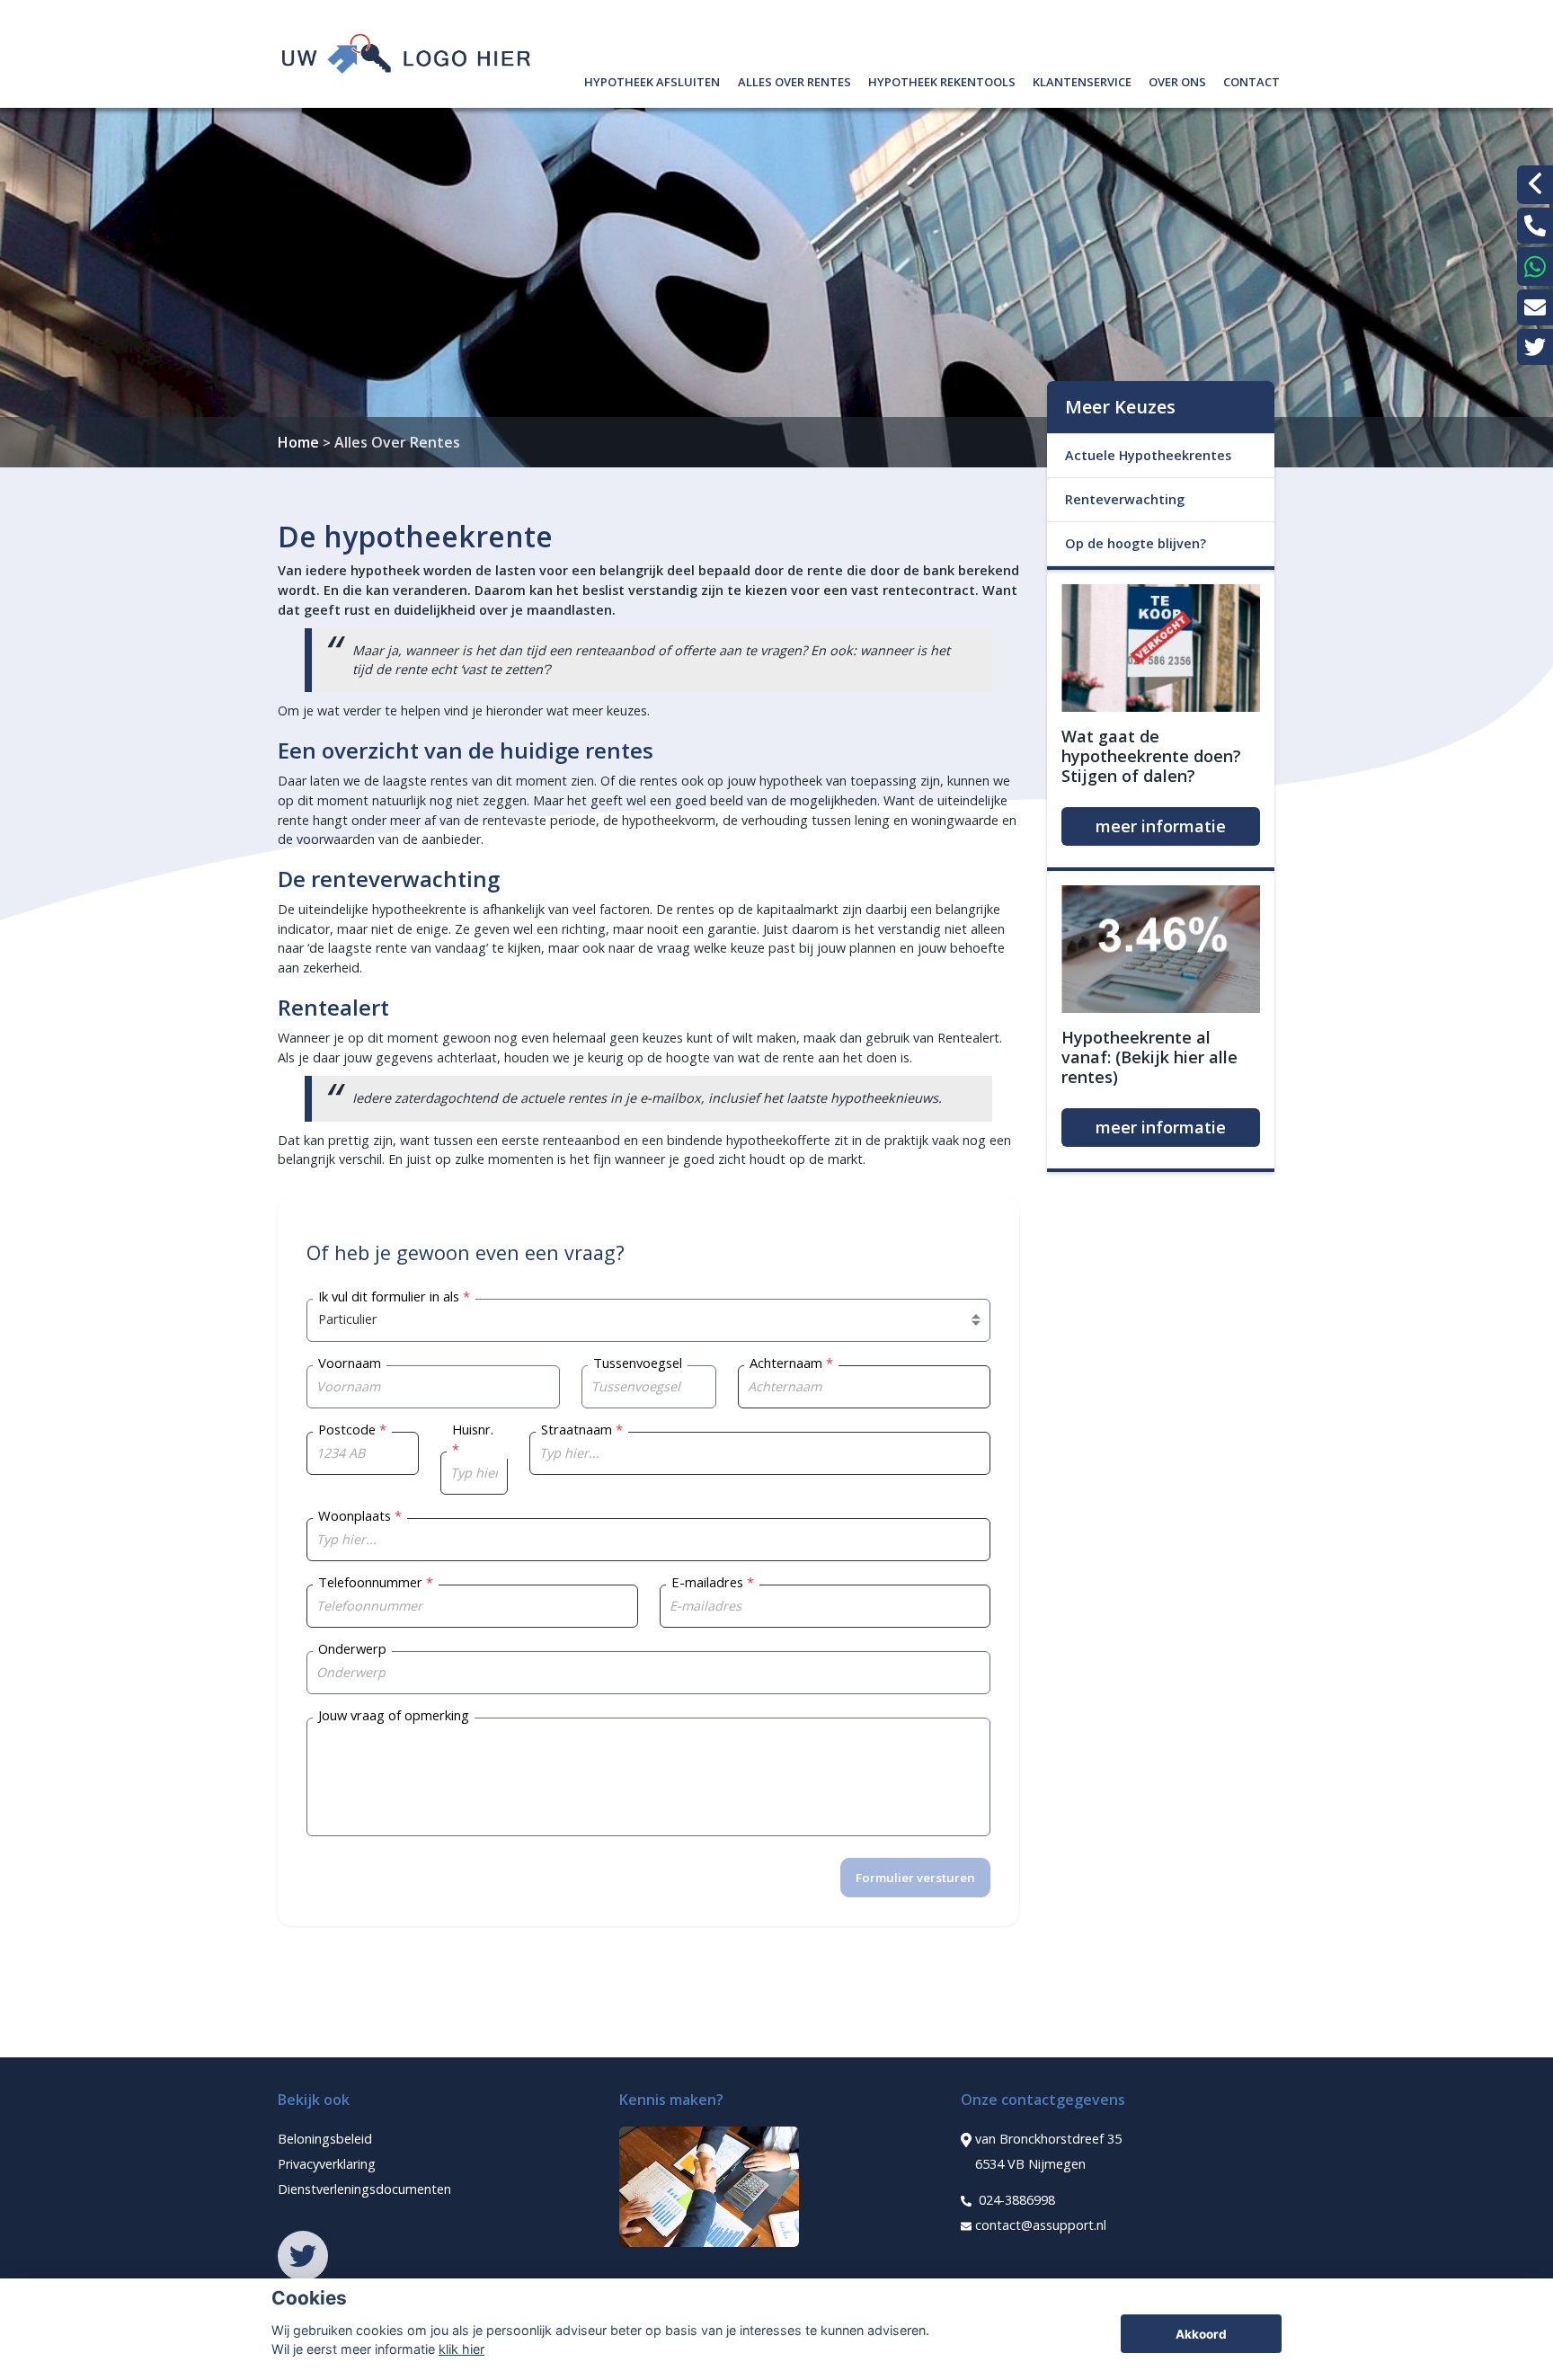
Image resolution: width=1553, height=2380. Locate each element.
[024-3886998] (1535, 226)
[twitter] (1535, 347)
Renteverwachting (1125, 499)
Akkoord (1201, 2334)
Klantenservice (1082, 80)
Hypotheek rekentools (942, 80)
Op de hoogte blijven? (1136, 543)
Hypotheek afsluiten (652, 80)
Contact (1251, 80)
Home (298, 442)
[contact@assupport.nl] (1535, 307)
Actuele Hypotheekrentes (1148, 455)
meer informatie (1161, 826)
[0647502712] (1535, 266)
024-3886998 (1015, 2200)
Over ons (1177, 80)
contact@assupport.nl (1041, 2225)
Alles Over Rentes (397, 442)
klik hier (461, 2349)
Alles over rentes (794, 80)
